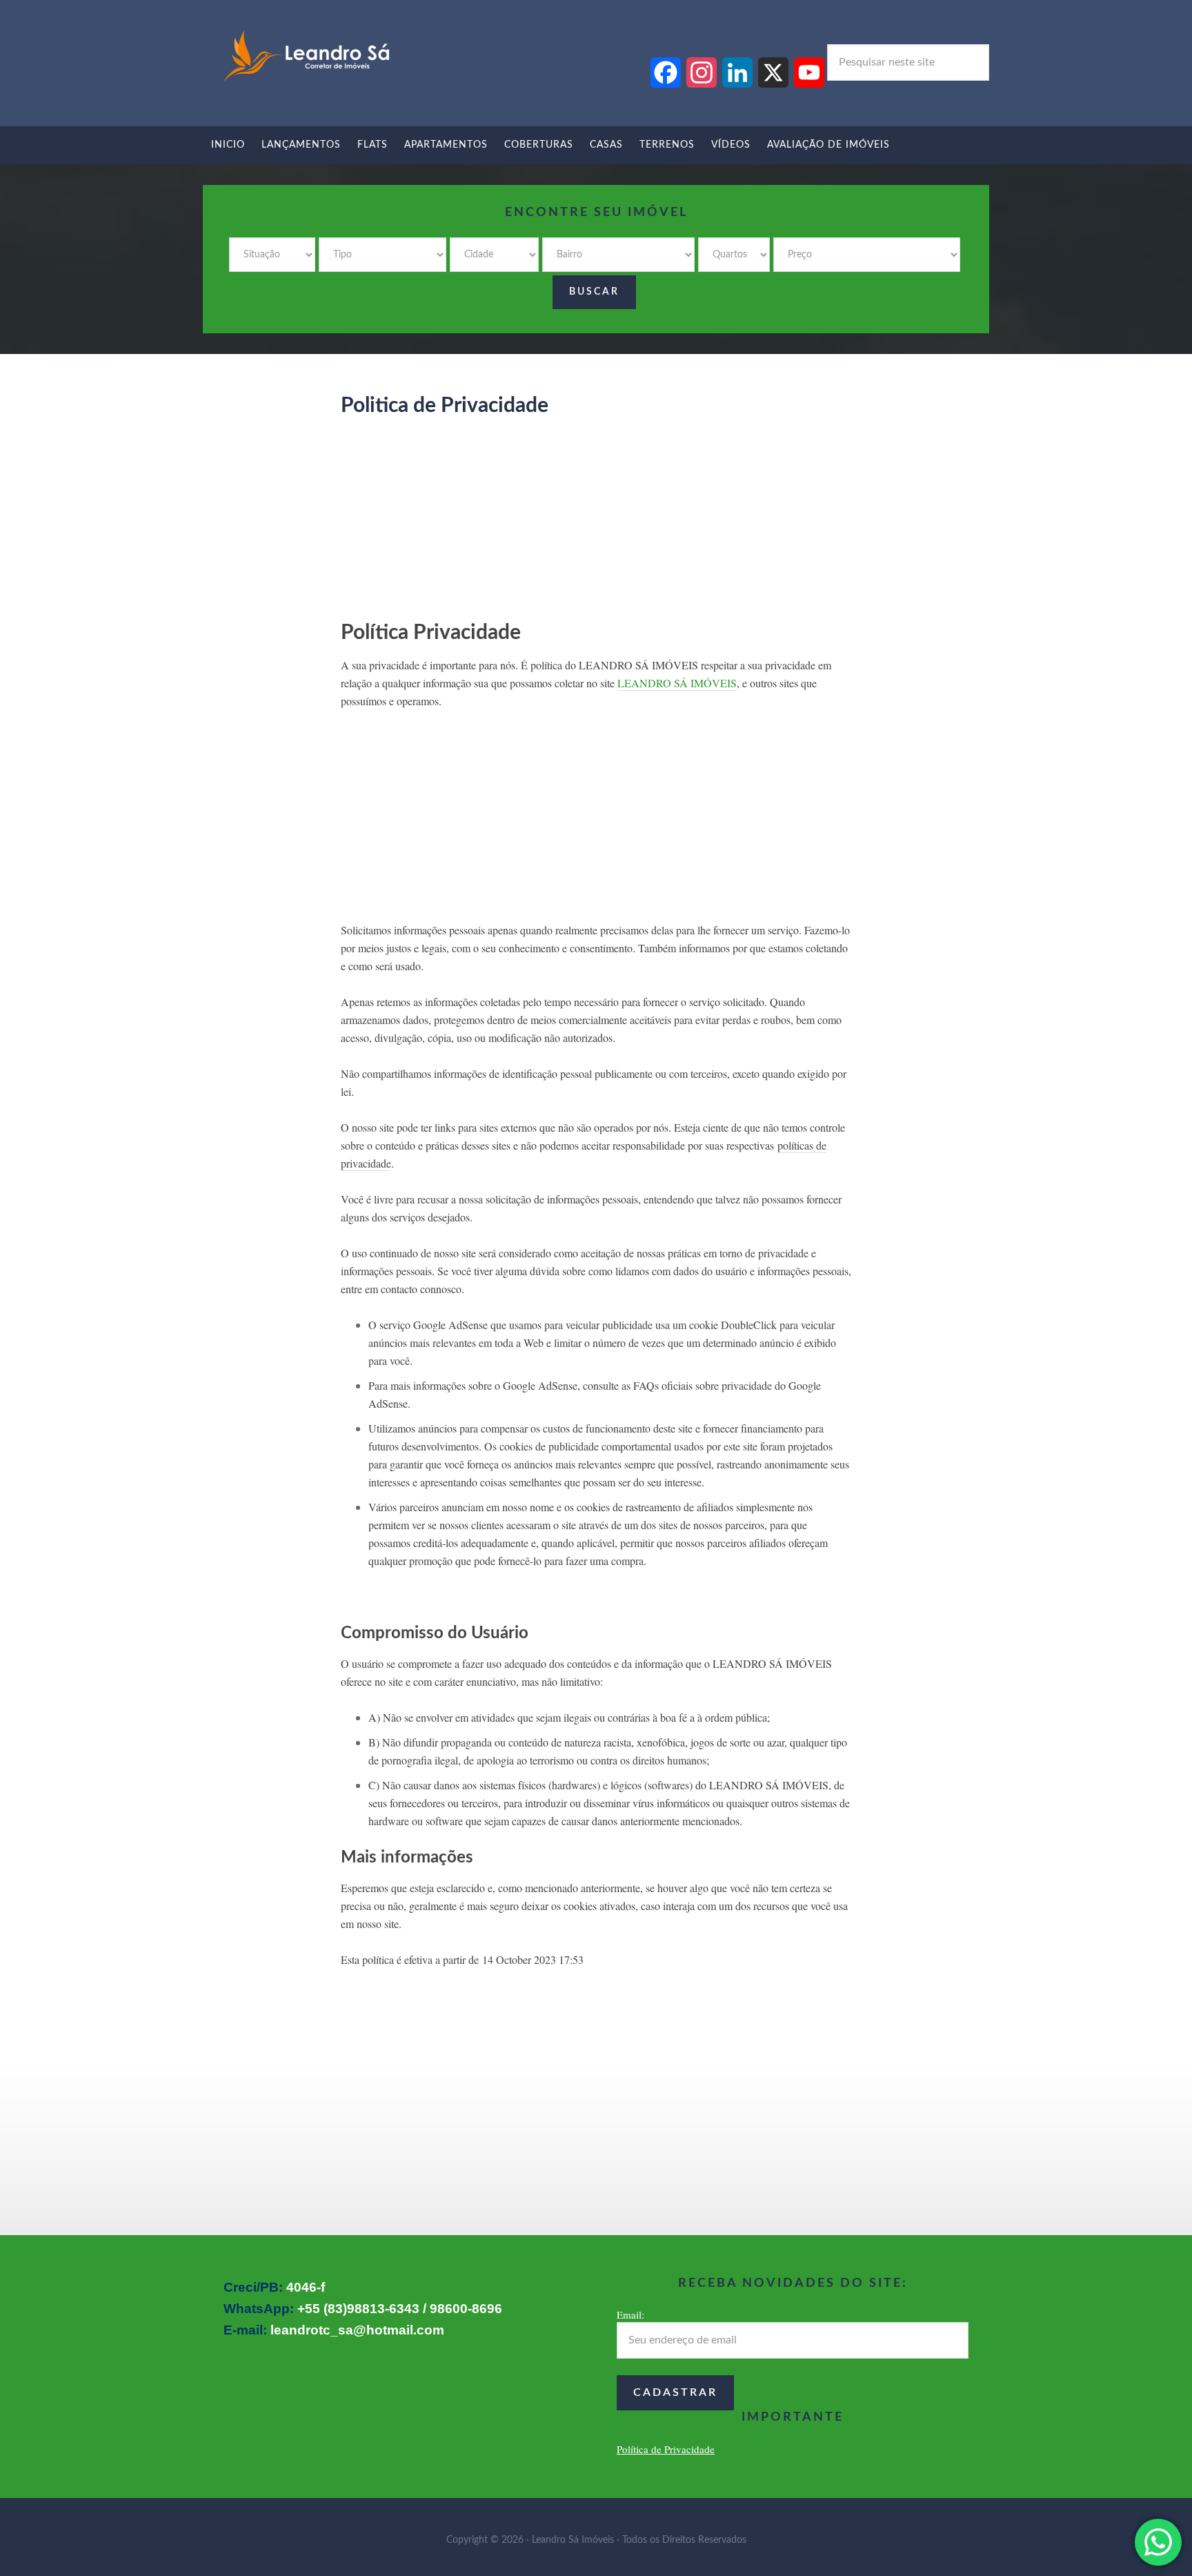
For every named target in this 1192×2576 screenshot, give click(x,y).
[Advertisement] (596, 524)
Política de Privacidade (666, 2449)
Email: (630, 2314)
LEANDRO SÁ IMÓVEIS (677, 683)
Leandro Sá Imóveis (306, 57)
